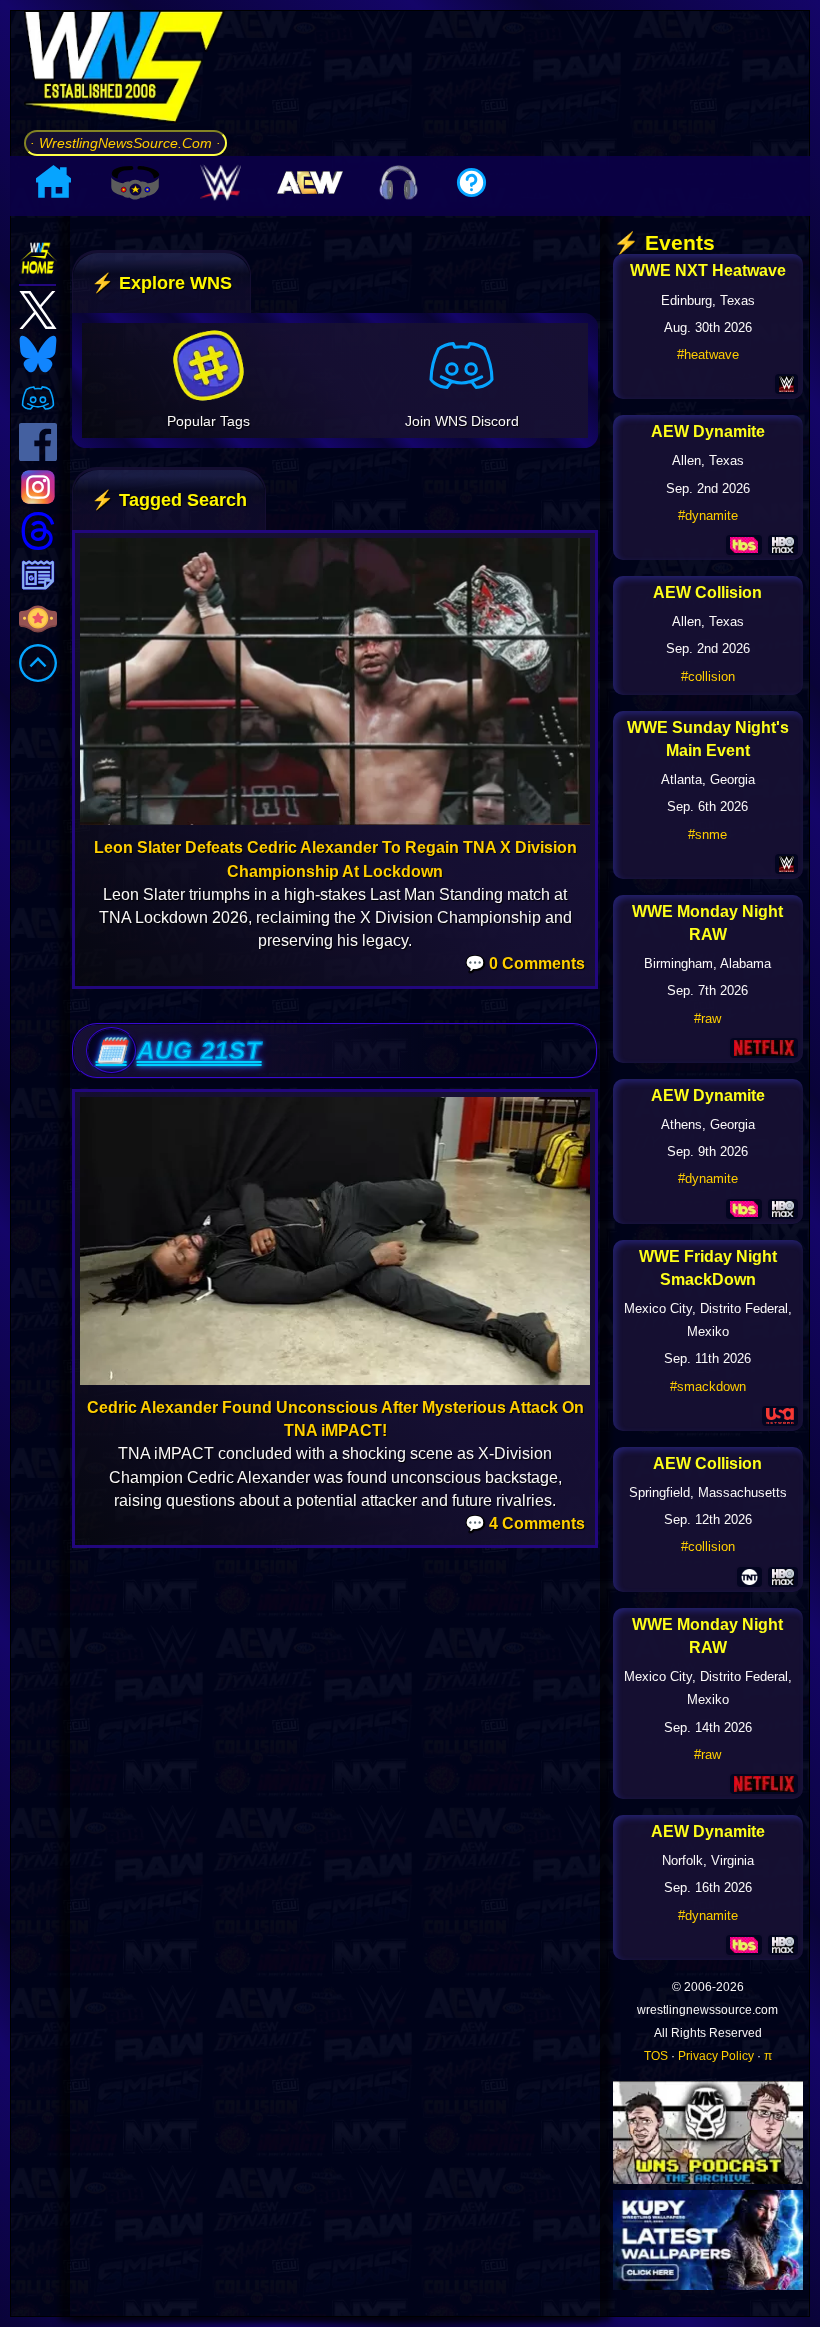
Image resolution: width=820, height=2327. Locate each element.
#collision (708, 676)
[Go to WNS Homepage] (125, 70)
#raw (707, 1018)
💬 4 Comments (525, 1523)
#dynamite (708, 515)
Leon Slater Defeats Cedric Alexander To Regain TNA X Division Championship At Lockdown (335, 859)
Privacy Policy (716, 2056)
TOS (656, 2056)
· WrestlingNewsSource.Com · (125, 143)
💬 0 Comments (525, 963)
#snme (707, 834)
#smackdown (708, 1386)
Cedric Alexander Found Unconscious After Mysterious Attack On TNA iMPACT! (335, 1419)
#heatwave (708, 354)
